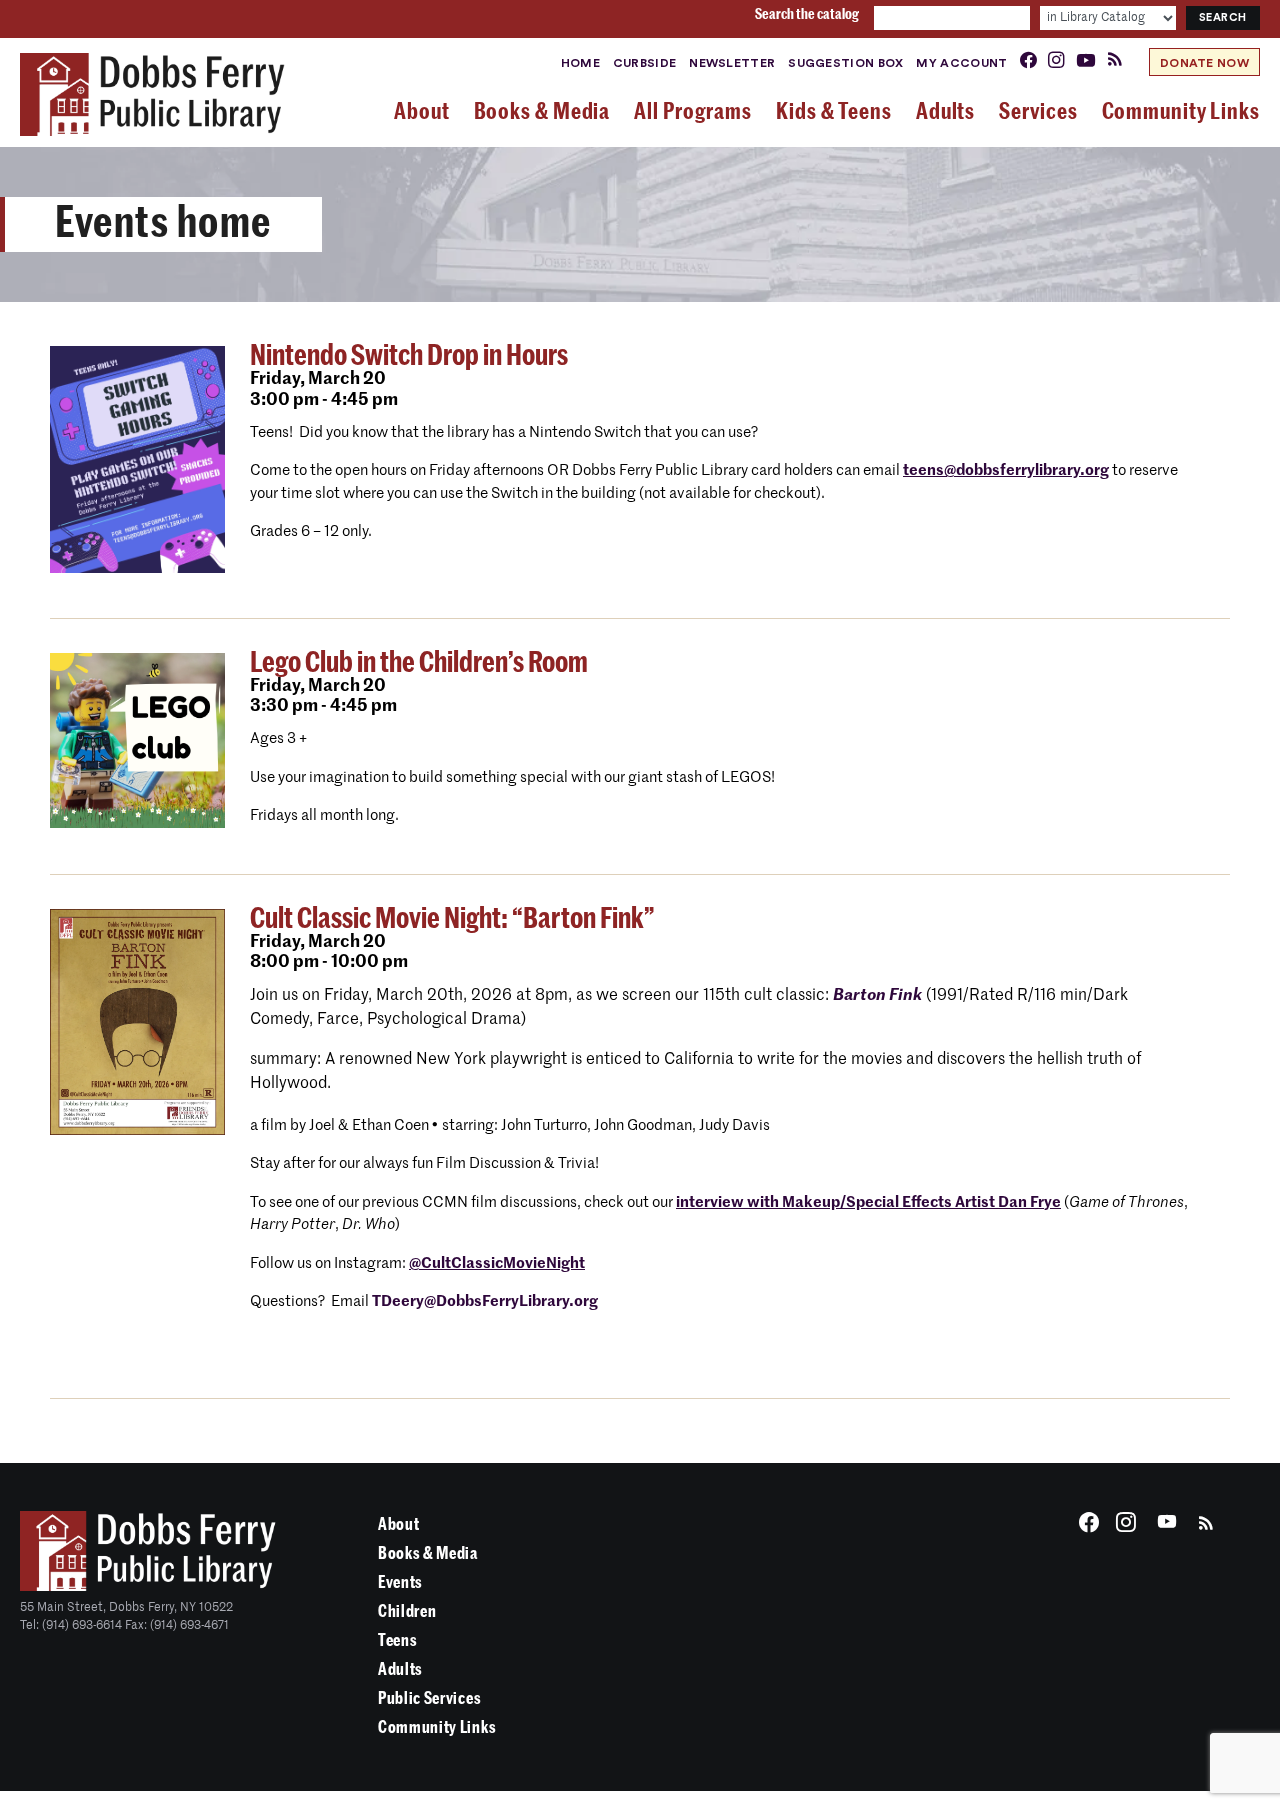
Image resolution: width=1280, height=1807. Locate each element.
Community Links (437, 1727)
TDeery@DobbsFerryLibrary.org (485, 1301)
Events (400, 1582)
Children (407, 1611)
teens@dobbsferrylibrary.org (1006, 470)
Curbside (644, 63)
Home (580, 63)
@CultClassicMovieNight (497, 1263)
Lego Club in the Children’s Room (419, 663)
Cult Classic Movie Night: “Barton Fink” (452, 919)
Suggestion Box (845, 63)
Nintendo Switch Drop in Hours (409, 356)
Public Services (429, 1698)
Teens (397, 1640)
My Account (961, 63)
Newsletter (732, 63)
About (398, 1524)
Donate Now (1204, 63)
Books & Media (428, 1553)
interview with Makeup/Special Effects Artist (868, 1202)
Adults (400, 1669)
